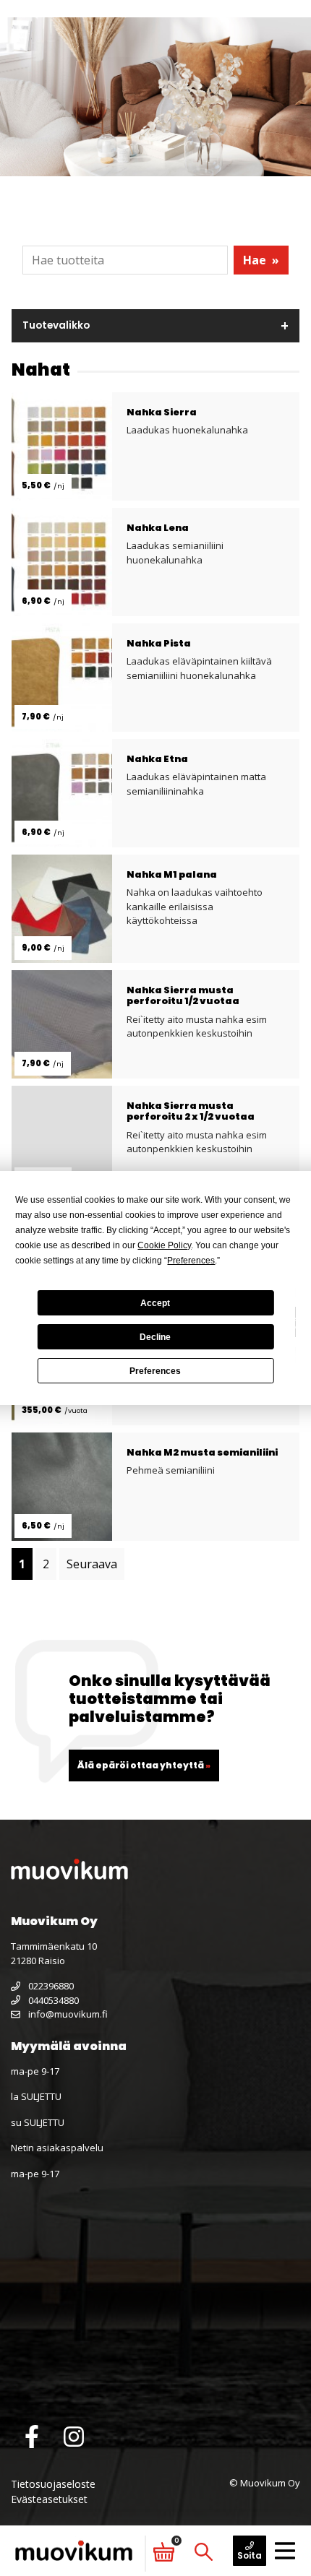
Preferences (155, 1371)
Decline (155, 1337)
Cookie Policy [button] (164, 1245)
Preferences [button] (191, 1261)
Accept (155, 1303)
